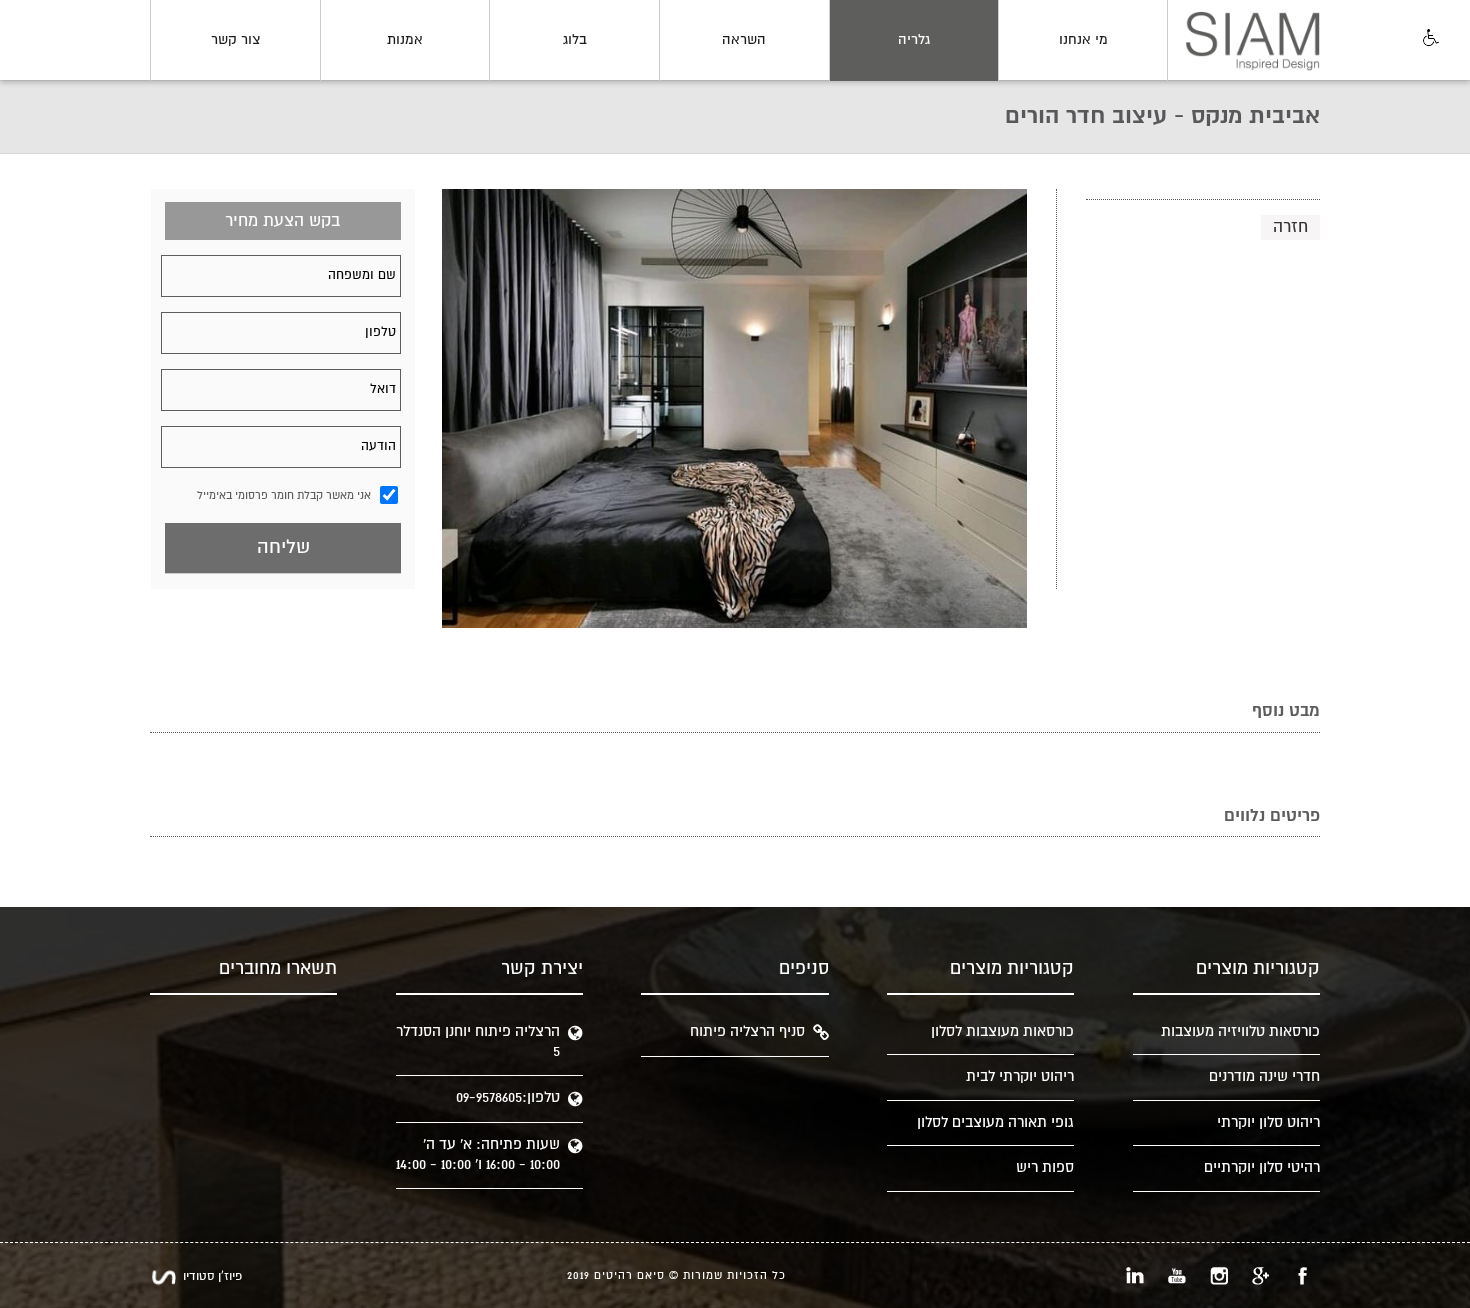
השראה (744, 40)
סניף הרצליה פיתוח (747, 1031)
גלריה (914, 40)
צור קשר (235, 40)
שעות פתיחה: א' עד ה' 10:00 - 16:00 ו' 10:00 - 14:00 (478, 1154)
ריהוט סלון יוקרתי (1268, 1122)
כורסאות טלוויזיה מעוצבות (1240, 1031)
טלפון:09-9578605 (508, 1097)
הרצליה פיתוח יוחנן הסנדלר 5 (478, 1041)
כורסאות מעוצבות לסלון (1002, 1031)
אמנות (405, 40)
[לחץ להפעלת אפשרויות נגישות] (1429, 39)
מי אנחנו (1083, 40)
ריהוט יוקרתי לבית (1020, 1076)
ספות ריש (1045, 1167)
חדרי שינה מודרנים (1264, 1076)
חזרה (1290, 227)
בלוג (575, 40)
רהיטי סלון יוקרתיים (1262, 1167)
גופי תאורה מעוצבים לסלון (995, 1122)
